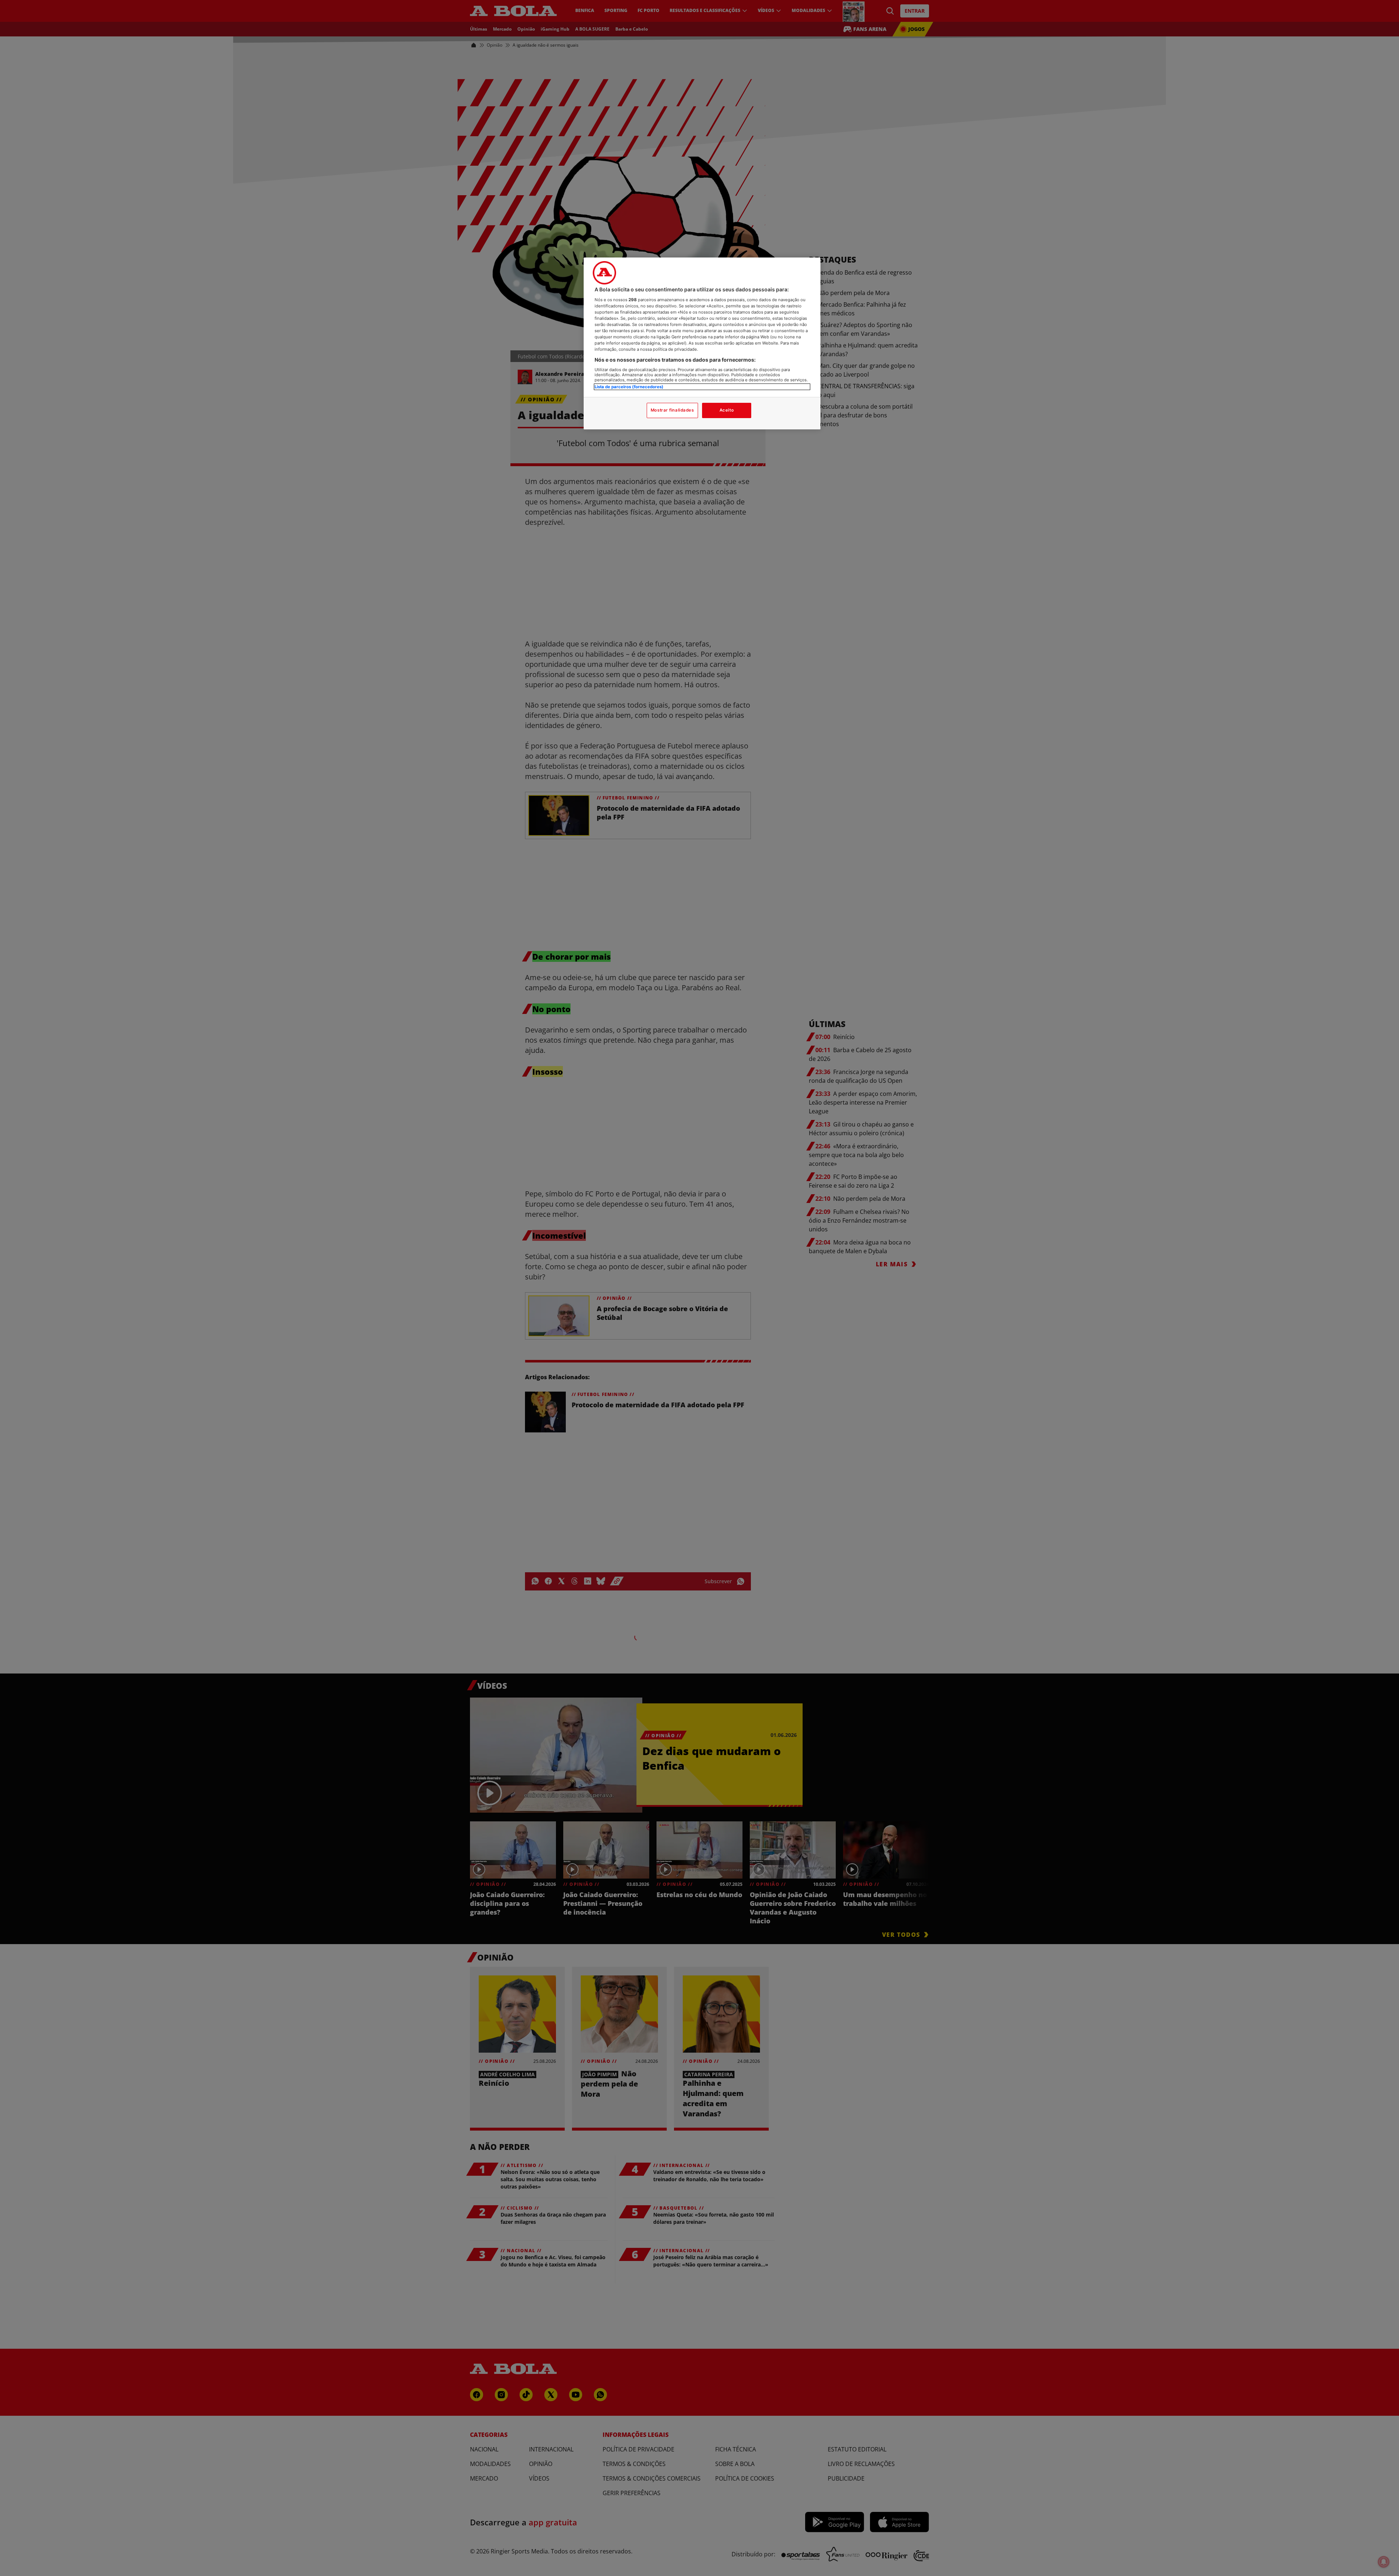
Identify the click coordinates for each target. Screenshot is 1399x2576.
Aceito (727, 410)
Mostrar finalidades (672, 410)
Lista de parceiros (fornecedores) (629, 387)
